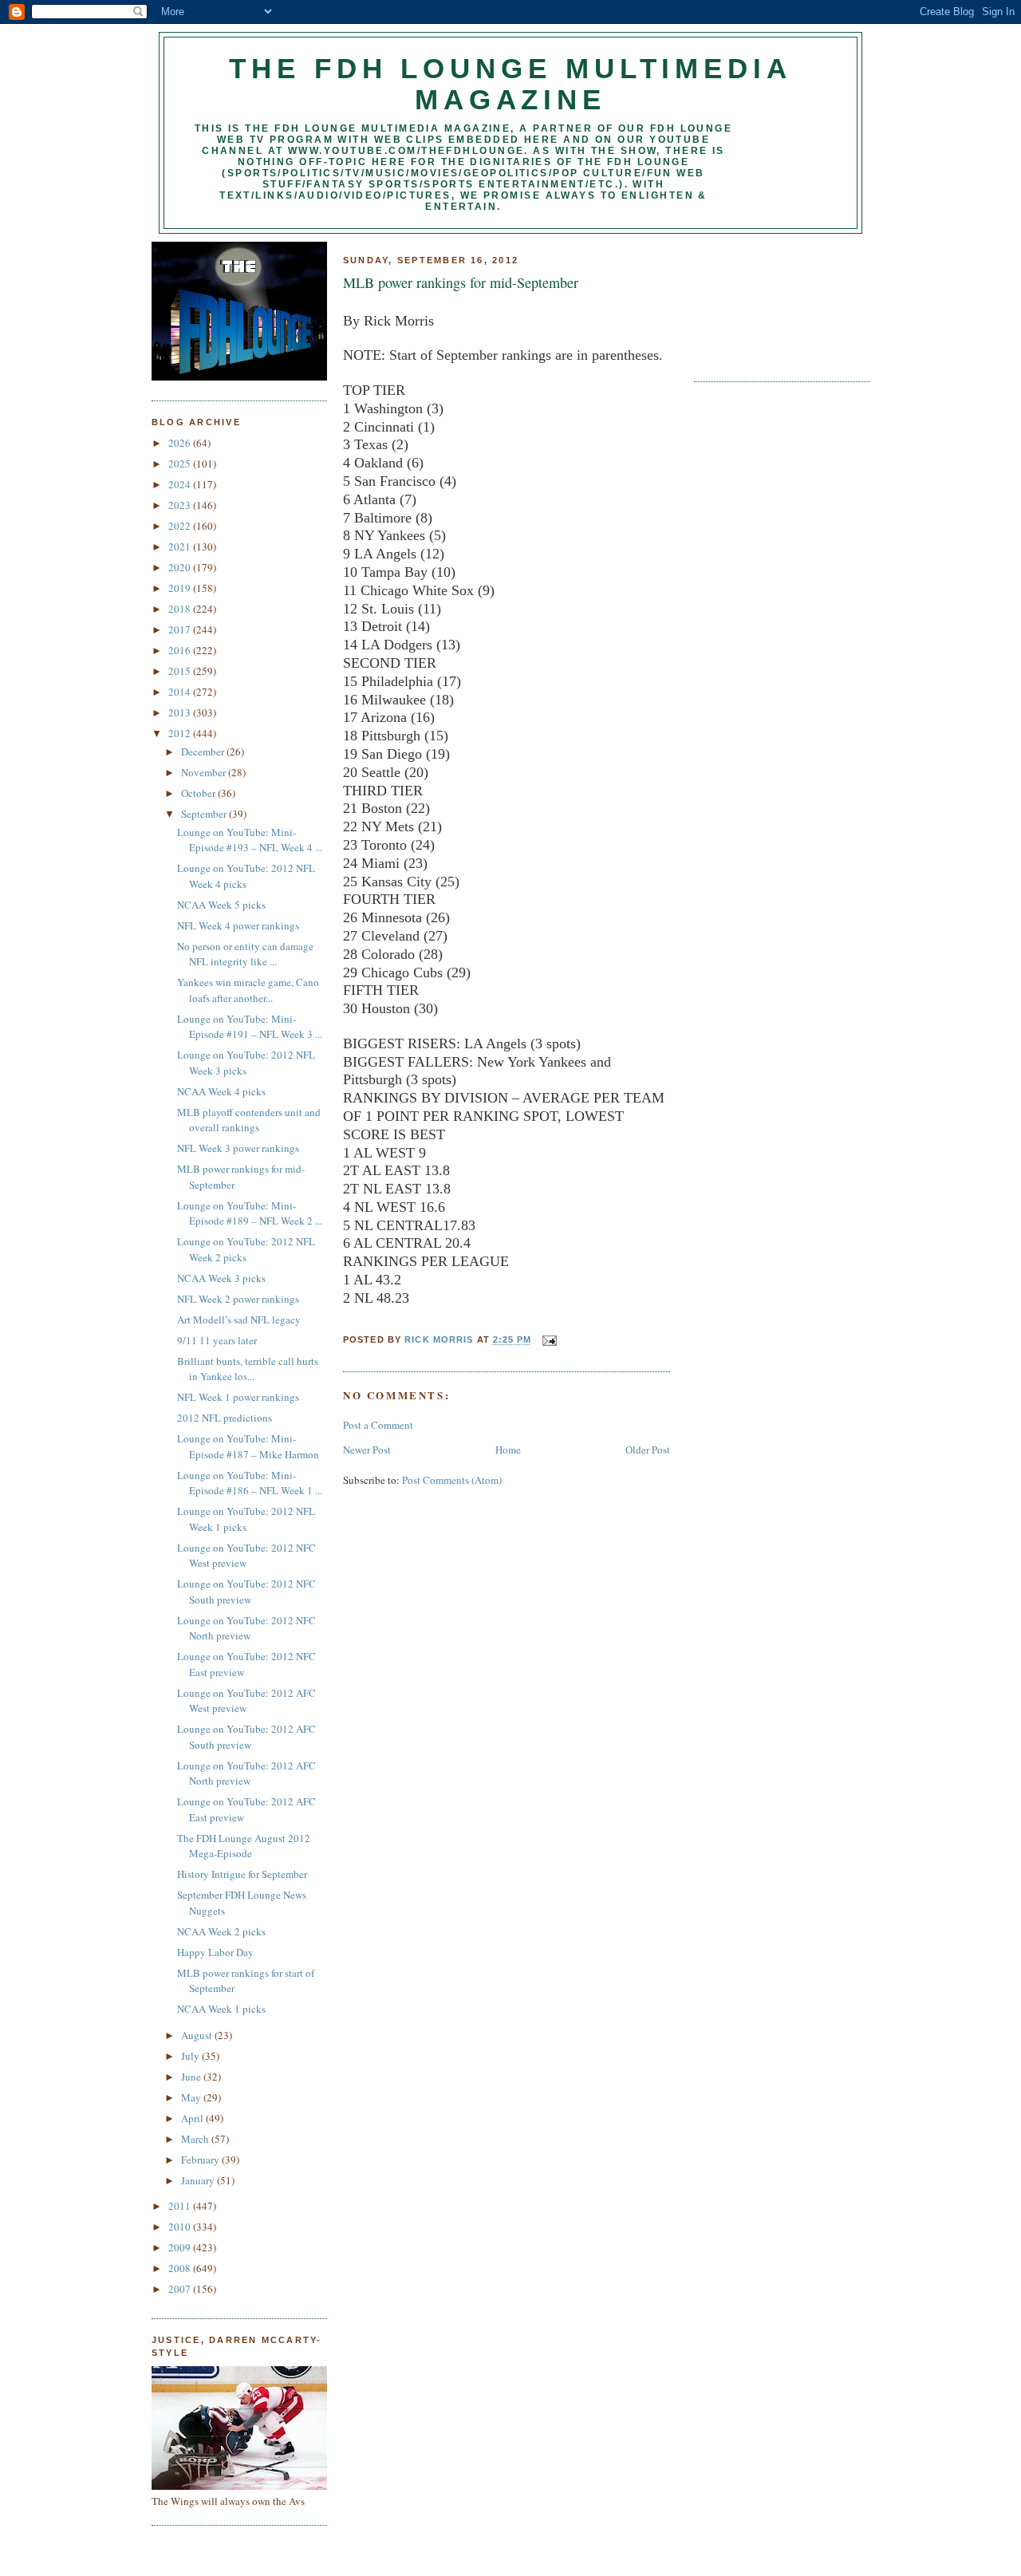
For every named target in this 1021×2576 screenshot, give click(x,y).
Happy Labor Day (215, 1952)
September (205, 814)
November (205, 772)
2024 (181, 484)
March (196, 2139)
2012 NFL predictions (225, 1418)
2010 (181, 2227)
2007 (181, 2289)
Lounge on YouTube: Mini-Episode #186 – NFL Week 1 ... (250, 1483)
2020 (181, 567)
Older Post (648, 1450)
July (191, 2056)
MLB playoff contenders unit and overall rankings (249, 1120)
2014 (181, 692)
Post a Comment (378, 1425)
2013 (181, 712)
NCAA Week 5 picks (221, 905)
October (199, 793)
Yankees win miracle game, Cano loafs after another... (248, 990)
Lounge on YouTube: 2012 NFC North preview (246, 1628)
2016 (181, 650)
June (192, 2077)
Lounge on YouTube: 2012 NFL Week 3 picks (246, 1063)
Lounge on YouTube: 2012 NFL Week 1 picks (246, 1519)
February (201, 2160)
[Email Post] (549, 1340)
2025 (181, 464)
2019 (181, 588)
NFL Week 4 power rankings (238, 925)
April (193, 2118)
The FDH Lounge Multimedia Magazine (510, 84)
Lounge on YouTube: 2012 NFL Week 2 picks (246, 1249)
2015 (181, 671)
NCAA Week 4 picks (221, 1091)
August (198, 2035)
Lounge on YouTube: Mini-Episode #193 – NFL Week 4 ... (250, 840)
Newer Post (367, 1450)
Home (508, 1450)
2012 (181, 733)
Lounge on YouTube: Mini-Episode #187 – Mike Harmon (248, 1446)
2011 (181, 2206)
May (192, 2097)
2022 (181, 526)
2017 (181, 629)
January (199, 2180)
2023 (181, 505)
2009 (181, 2247)
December (204, 751)
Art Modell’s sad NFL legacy (239, 1320)
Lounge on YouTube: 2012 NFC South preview (246, 1592)
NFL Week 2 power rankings (238, 1299)
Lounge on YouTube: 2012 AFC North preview (246, 1773)
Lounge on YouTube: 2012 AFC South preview (246, 1737)
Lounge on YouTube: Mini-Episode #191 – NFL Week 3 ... (250, 1027)
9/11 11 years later (217, 1340)
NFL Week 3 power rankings (238, 1148)
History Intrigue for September (242, 1874)
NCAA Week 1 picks (221, 2009)
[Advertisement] (766, 302)
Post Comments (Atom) (452, 1480)
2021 (181, 546)
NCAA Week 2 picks (221, 1931)
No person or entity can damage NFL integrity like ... (245, 954)
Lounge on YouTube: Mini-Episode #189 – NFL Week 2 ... (250, 1213)
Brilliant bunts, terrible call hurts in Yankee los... (248, 1369)
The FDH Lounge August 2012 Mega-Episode (244, 1846)
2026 (181, 443)
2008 (181, 2268)
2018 (181, 609)
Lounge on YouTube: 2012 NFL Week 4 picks (246, 876)
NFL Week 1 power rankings (238, 1397)
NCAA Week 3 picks (221, 1278)
